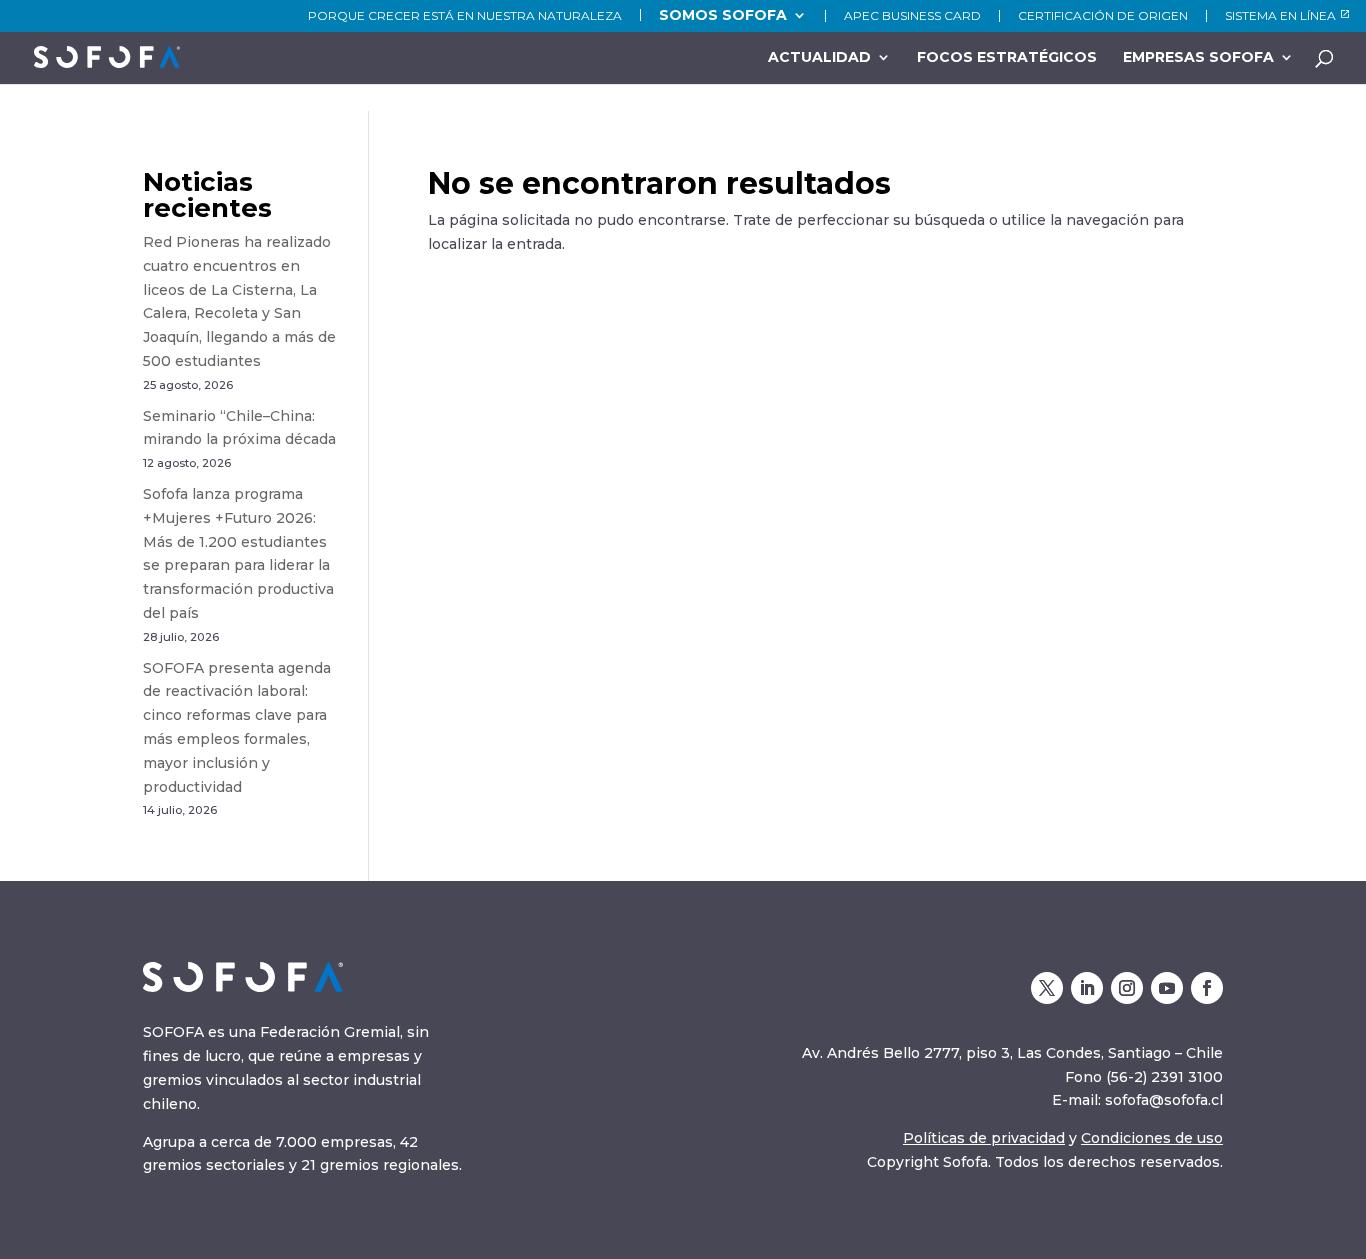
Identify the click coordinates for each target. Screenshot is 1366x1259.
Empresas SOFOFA (1198, 58)
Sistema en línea (1280, 16)
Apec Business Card (912, 16)
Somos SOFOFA (723, 15)
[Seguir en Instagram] (1127, 988)
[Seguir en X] (1047, 988)
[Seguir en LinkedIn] (1087, 988)
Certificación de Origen (1103, 16)
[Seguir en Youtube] (1167, 988)
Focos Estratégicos (1007, 58)
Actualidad (819, 58)
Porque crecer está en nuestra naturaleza (465, 16)
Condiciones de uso (1152, 1138)
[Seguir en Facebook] (1207, 988)
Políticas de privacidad (984, 1138)
